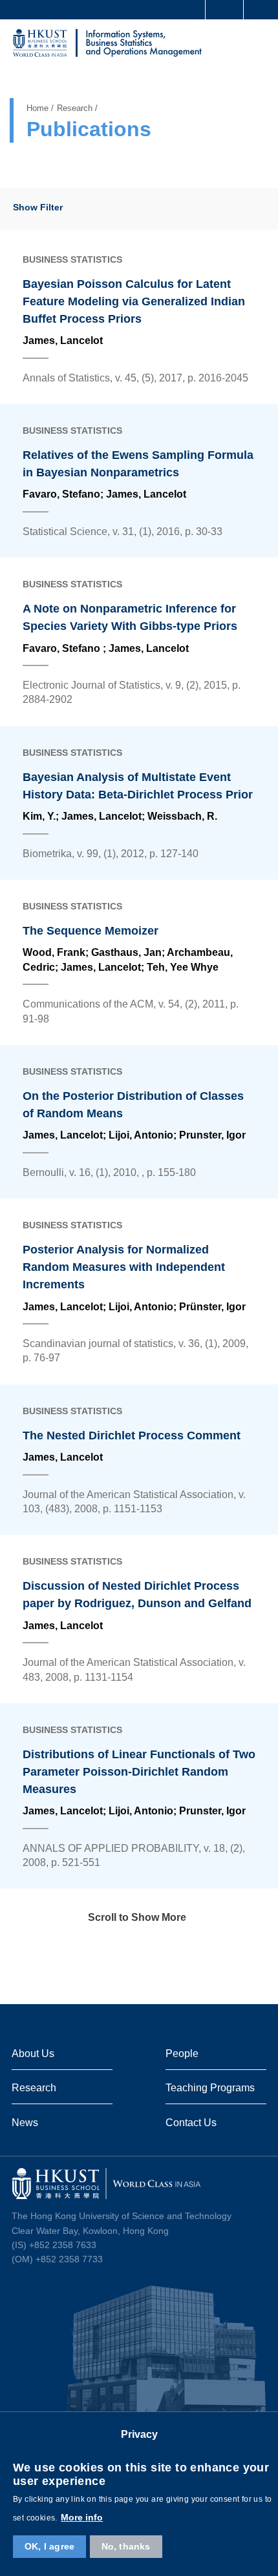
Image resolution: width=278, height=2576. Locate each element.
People (182, 2053)
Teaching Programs (210, 2087)
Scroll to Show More (137, 1917)
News (25, 2122)
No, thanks (126, 2546)
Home (37, 108)
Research (75, 108)
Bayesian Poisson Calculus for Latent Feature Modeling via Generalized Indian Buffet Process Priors (134, 301)
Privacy (139, 2434)
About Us (33, 2053)
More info (82, 2517)
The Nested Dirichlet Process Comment (132, 1435)
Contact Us (191, 2122)
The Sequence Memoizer (91, 931)
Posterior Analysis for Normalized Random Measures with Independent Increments (124, 1267)
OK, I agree (49, 2546)
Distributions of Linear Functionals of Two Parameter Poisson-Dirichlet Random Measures (139, 1772)
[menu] (257, 45)
